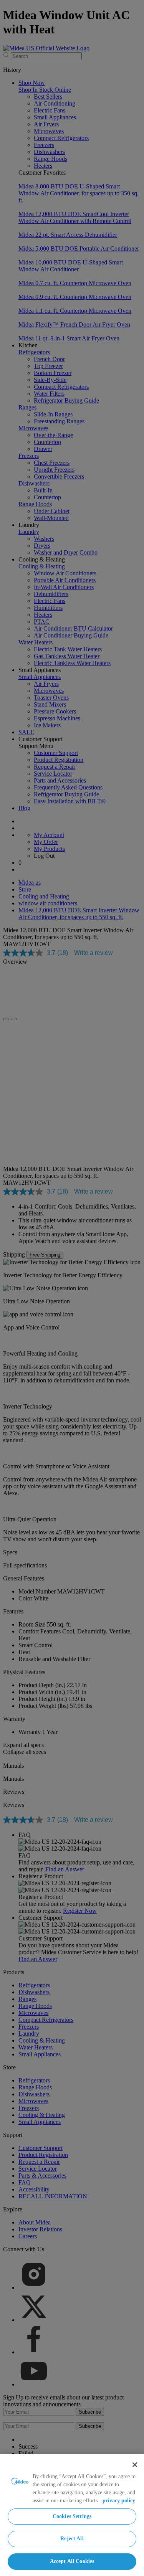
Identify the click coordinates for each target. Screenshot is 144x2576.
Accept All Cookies (72, 2561)
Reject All (72, 2539)
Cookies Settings (72, 2516)
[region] (72, 2515)
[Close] (135, 2465)
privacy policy (119, 2501)
